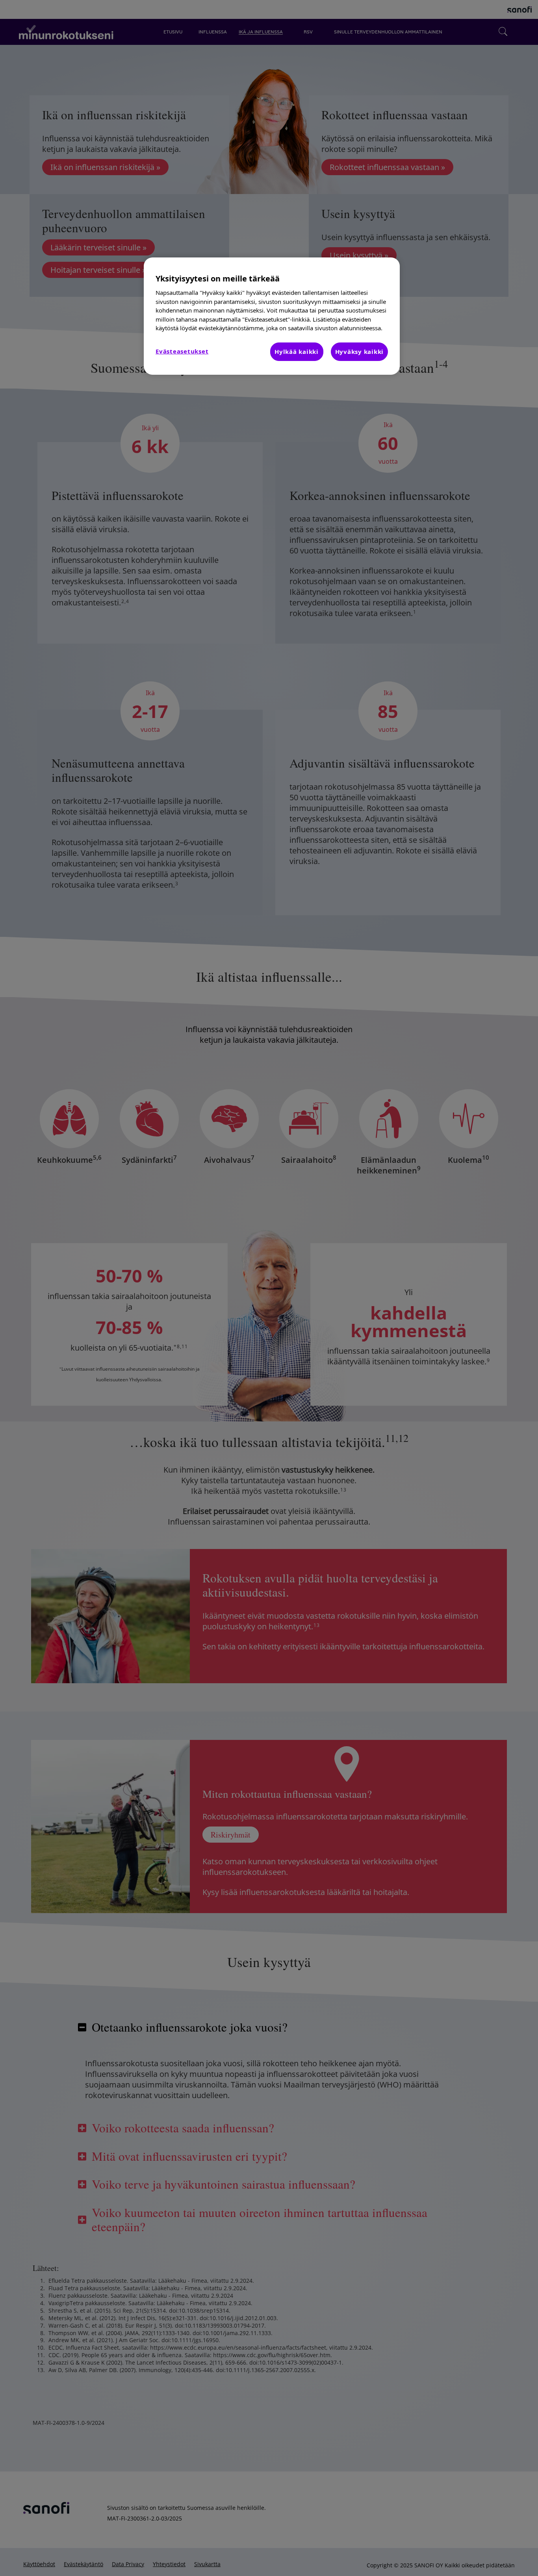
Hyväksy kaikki (360, 352)
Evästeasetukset (182, 351)
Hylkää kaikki (297, 352)
